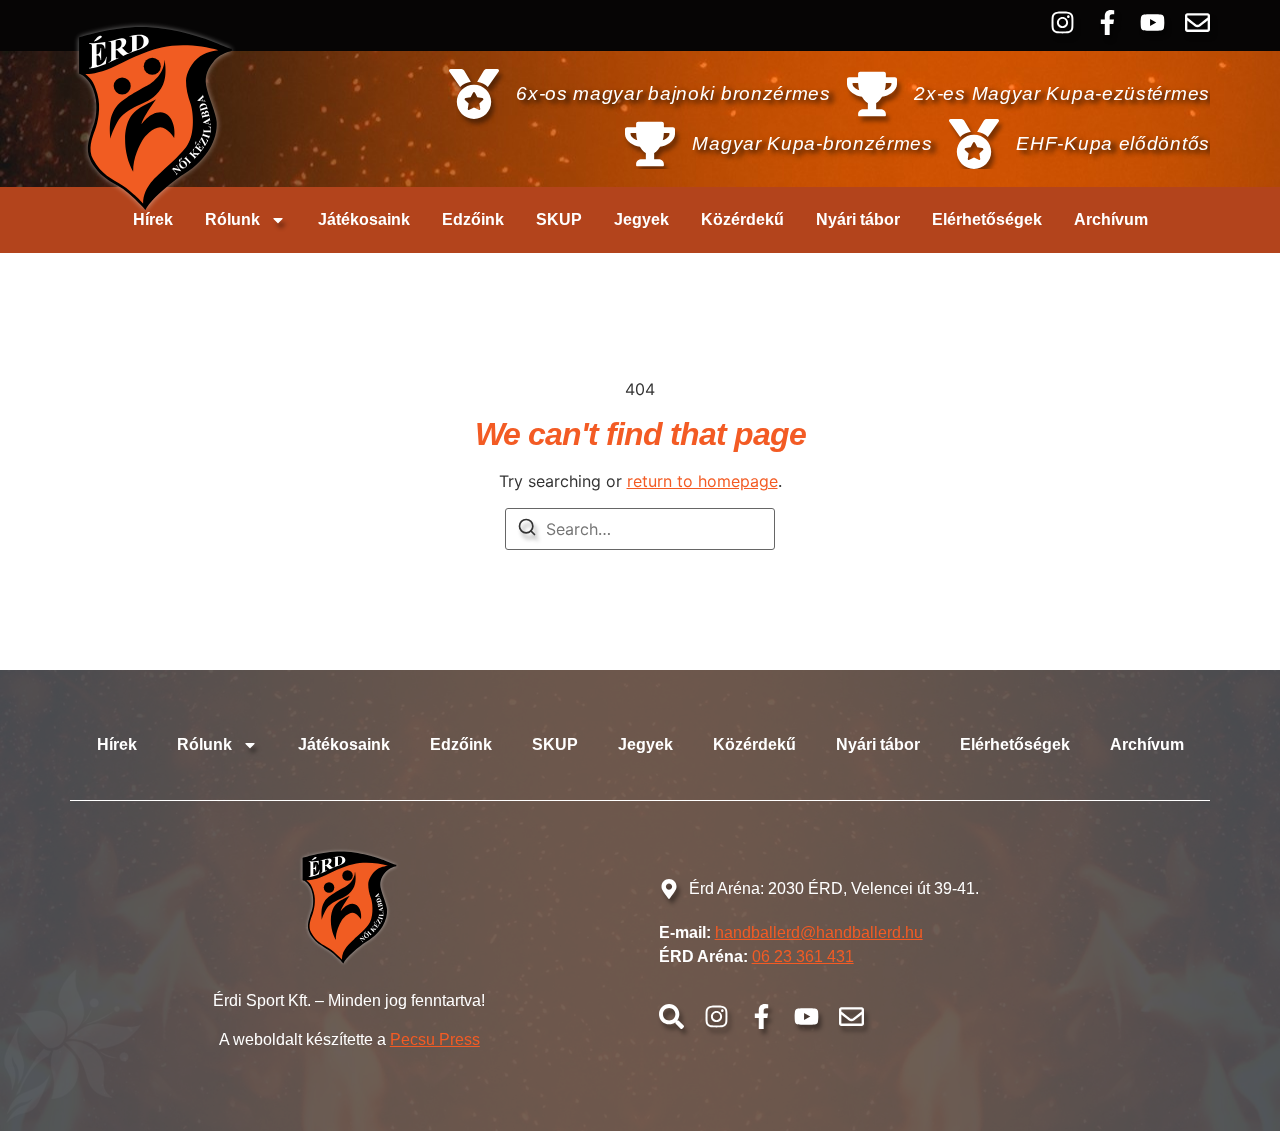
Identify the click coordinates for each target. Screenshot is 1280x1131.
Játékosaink (364, 219)
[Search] (527, 530)
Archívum (1111, 219)
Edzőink (473, 219)
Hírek (153, 219)
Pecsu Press (435, 1039)
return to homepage (702, 481)
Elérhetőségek (987, 219)
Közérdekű (742, 219)
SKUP (559, 219)
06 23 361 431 (803, 956)
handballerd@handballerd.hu (819, 932)
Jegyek (641, 219)
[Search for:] (640, 529)
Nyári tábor (858, 219)
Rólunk (232, 219)
